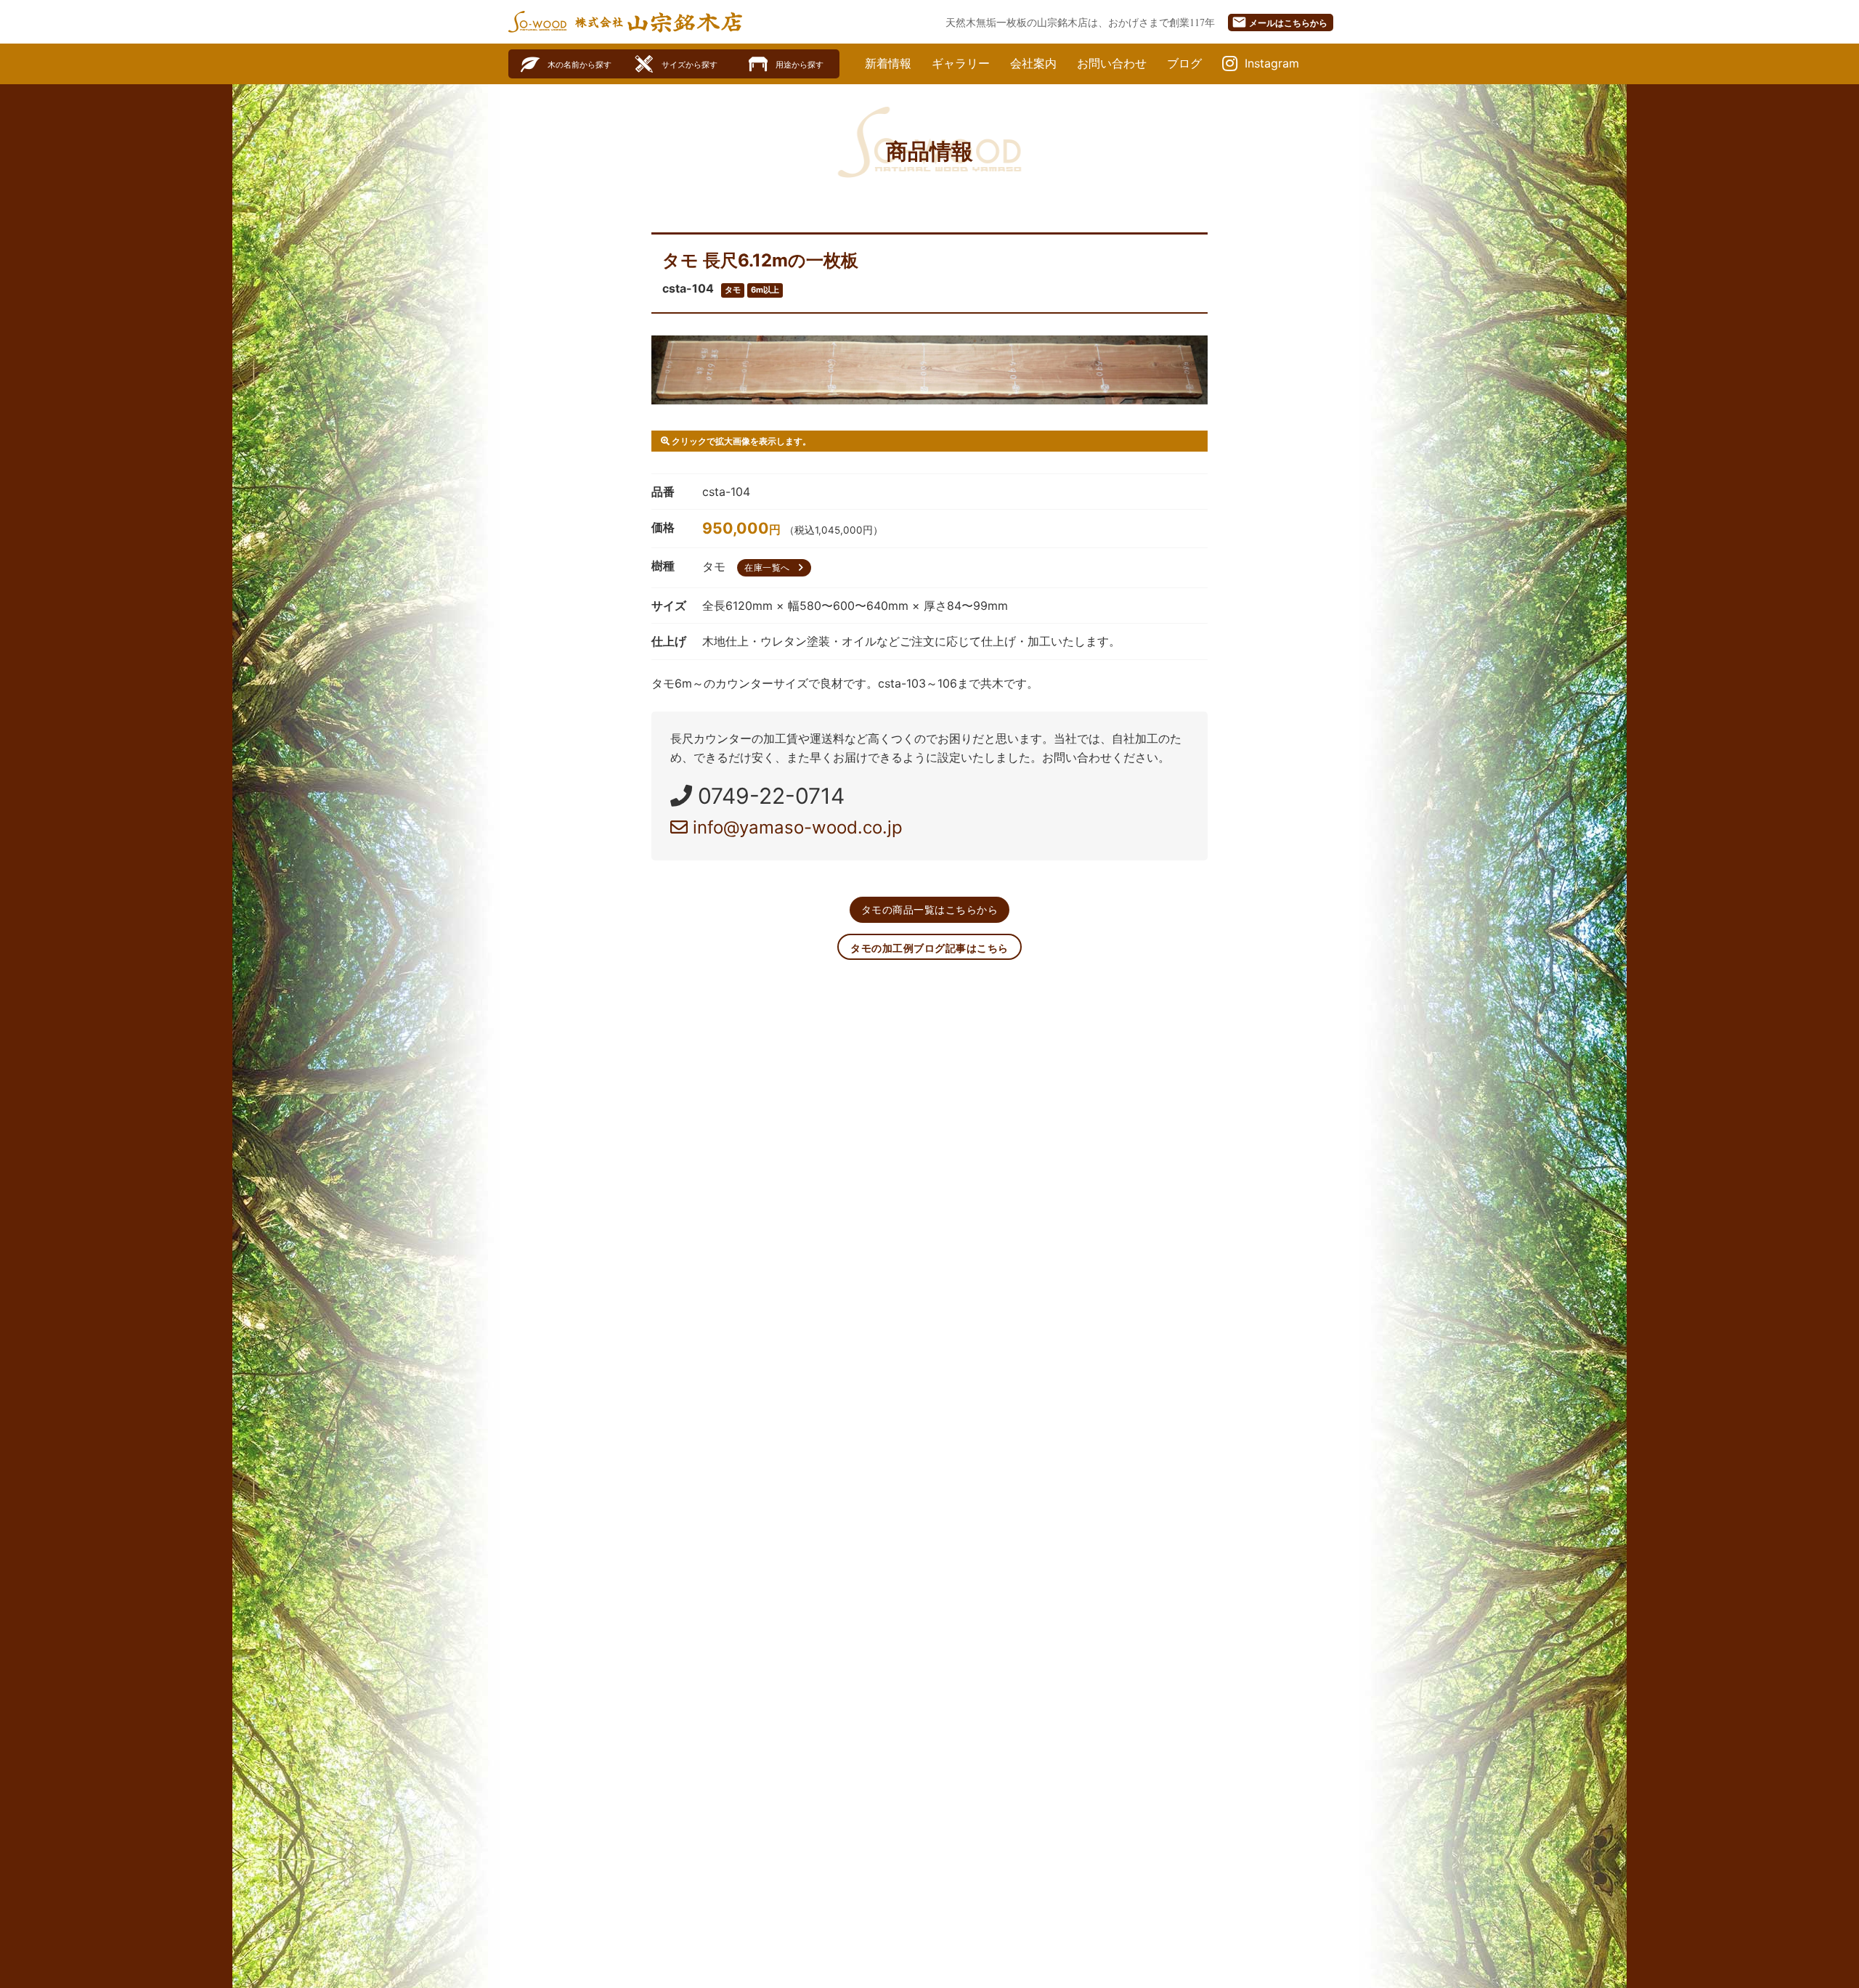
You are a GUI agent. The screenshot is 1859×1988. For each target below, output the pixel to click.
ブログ (1184, 63)
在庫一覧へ (776, 567)
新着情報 (888, 63)
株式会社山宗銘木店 (659, 22)
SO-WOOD (537, 22)
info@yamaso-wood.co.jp (795, 827)
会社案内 (1033, 63)
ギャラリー (961, 63)
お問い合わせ (1112, 63)
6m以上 (765, 290)
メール (1280, 22)
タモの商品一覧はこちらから (930, 909)
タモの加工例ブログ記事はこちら (929, 948)
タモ (733, 290)
